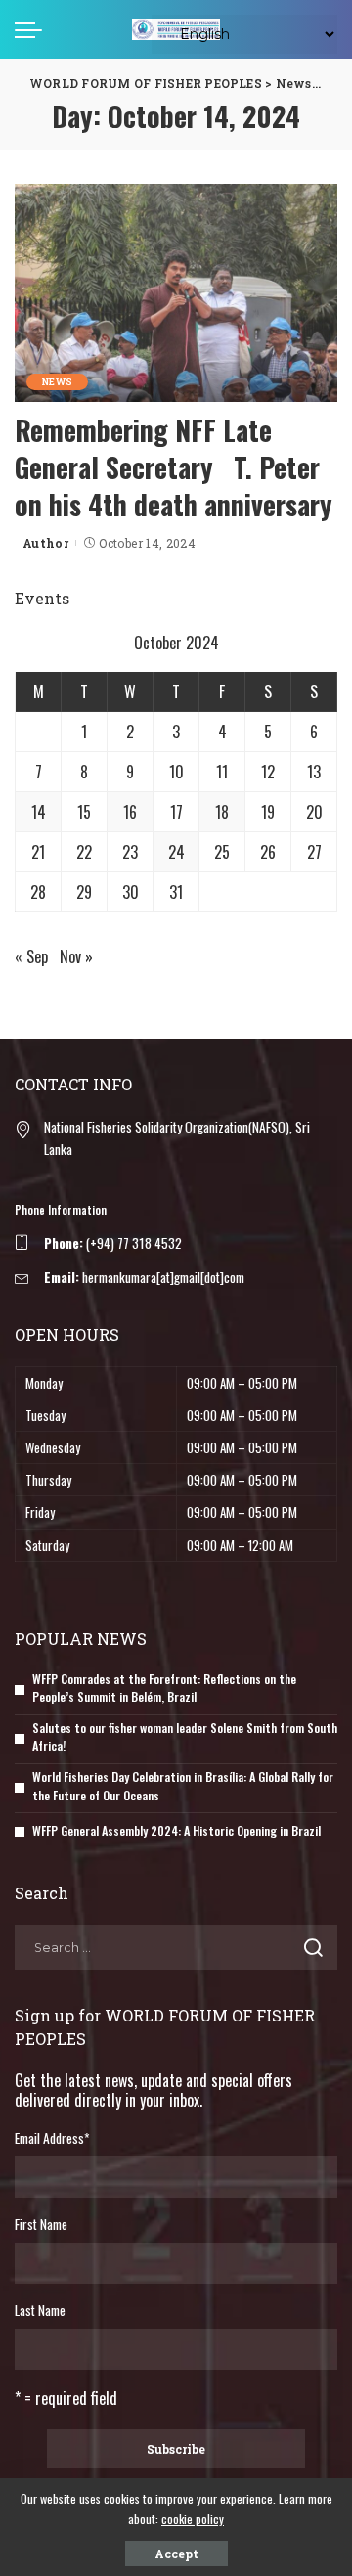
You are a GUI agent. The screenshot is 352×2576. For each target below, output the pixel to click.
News (57, 382)
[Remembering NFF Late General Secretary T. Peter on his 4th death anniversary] (176, 293)
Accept (176, 2554)
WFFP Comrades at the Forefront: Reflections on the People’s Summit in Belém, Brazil (164, 1688)
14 (39, 812)
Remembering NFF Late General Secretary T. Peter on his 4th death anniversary (174, 467)
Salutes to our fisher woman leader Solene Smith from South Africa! (185, 1737)
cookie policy (193, 2519)
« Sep (31, 956)
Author (45, 543)
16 (130, 812)
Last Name (40, 2310)
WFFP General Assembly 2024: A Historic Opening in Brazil (176, 1830)
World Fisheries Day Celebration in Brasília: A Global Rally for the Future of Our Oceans (183, 1786)
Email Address (52, 2138)
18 (222, 812)
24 (176, 852)
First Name (41, 2224)
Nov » (76, 956)
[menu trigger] (33, 29)
